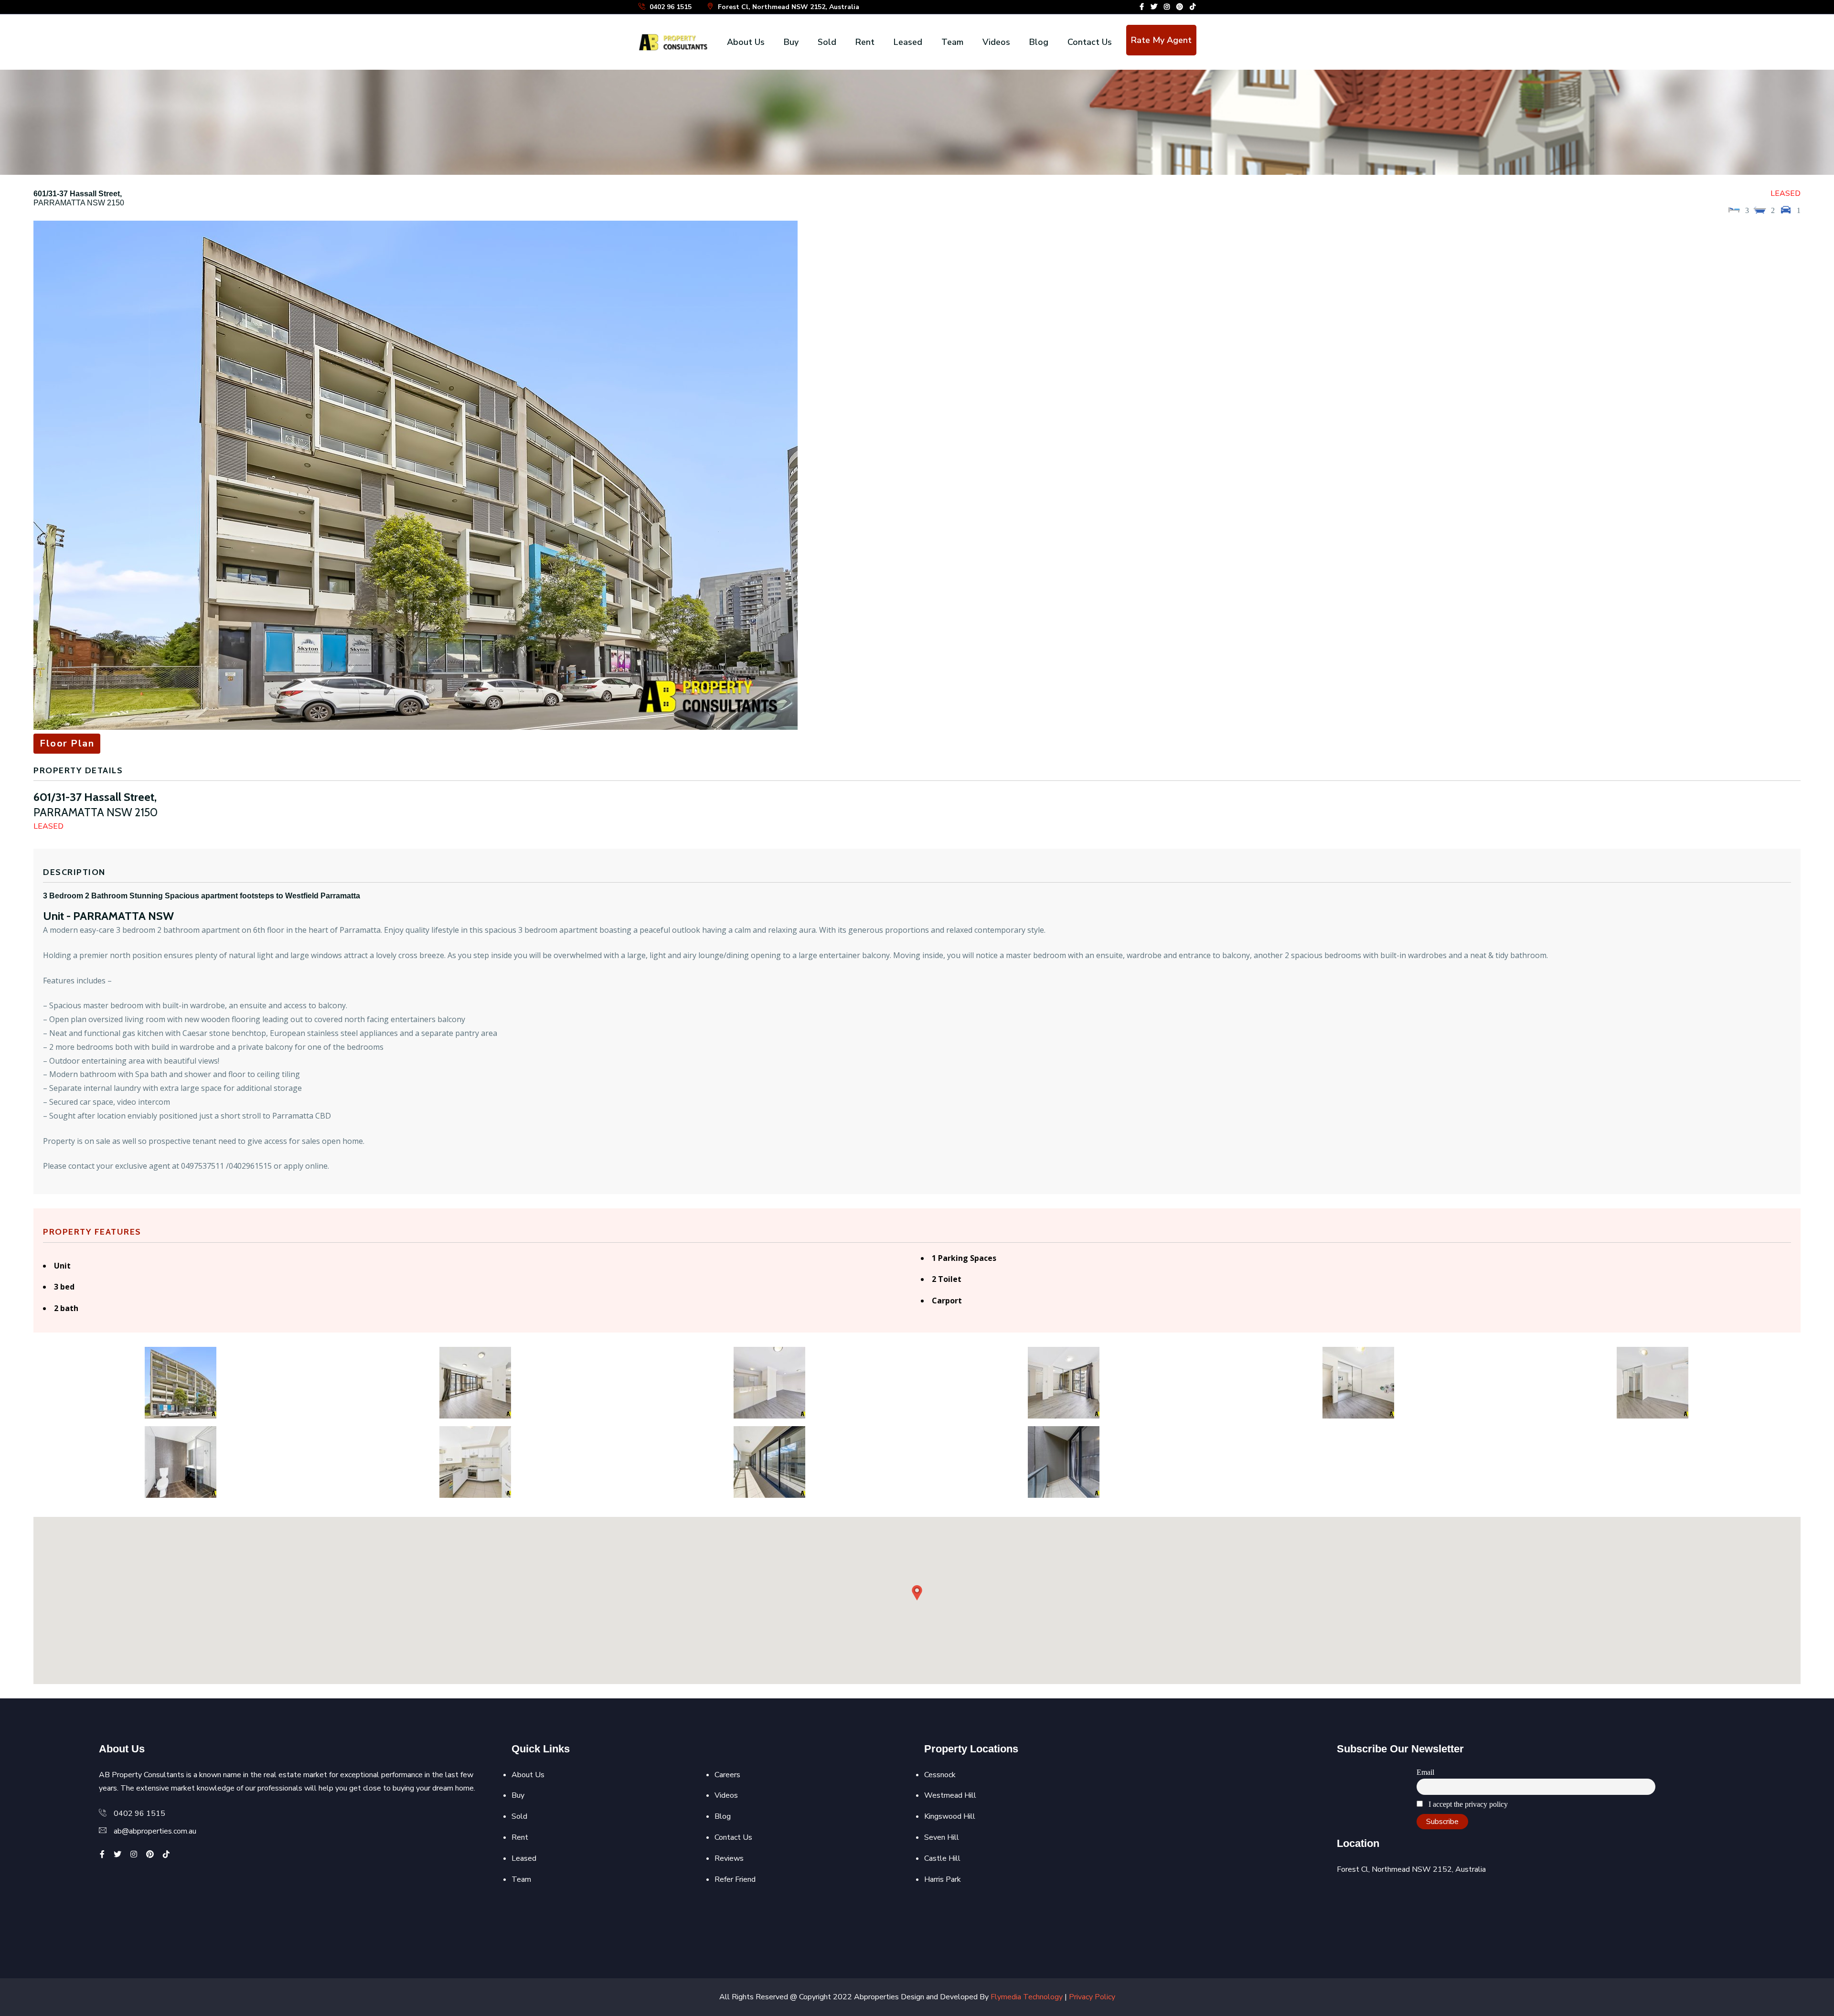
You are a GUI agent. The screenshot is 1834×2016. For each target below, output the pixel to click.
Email (1425, 1772)
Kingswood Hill (950, 1816)
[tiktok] (1193, 7)
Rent (865, 42)
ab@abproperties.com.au (155, 1831)
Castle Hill (942, 1858)
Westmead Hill (950, 1795)
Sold (827, 42)
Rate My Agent (1161, 40)
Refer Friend (735, 1879)
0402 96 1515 (670, 7)
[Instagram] (1167, 7)
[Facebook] (1142, 7)
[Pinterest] (1180, 7)
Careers (727, 1775)
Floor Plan (67, 743)
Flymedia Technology (1027, 1997)
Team (952, 42)
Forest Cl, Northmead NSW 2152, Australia (788, 7)
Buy (791, 42)
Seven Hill (942, 1837)
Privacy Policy (1092, 1997)
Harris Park (943, 1879)
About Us (746, 42)
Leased (908, 42)
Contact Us (1090, 42)
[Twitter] (1154, 7)
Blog (1039, 42)
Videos (996, 42)
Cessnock (940, 1775)
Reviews (729, 1858)
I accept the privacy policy (1467, 1804)
